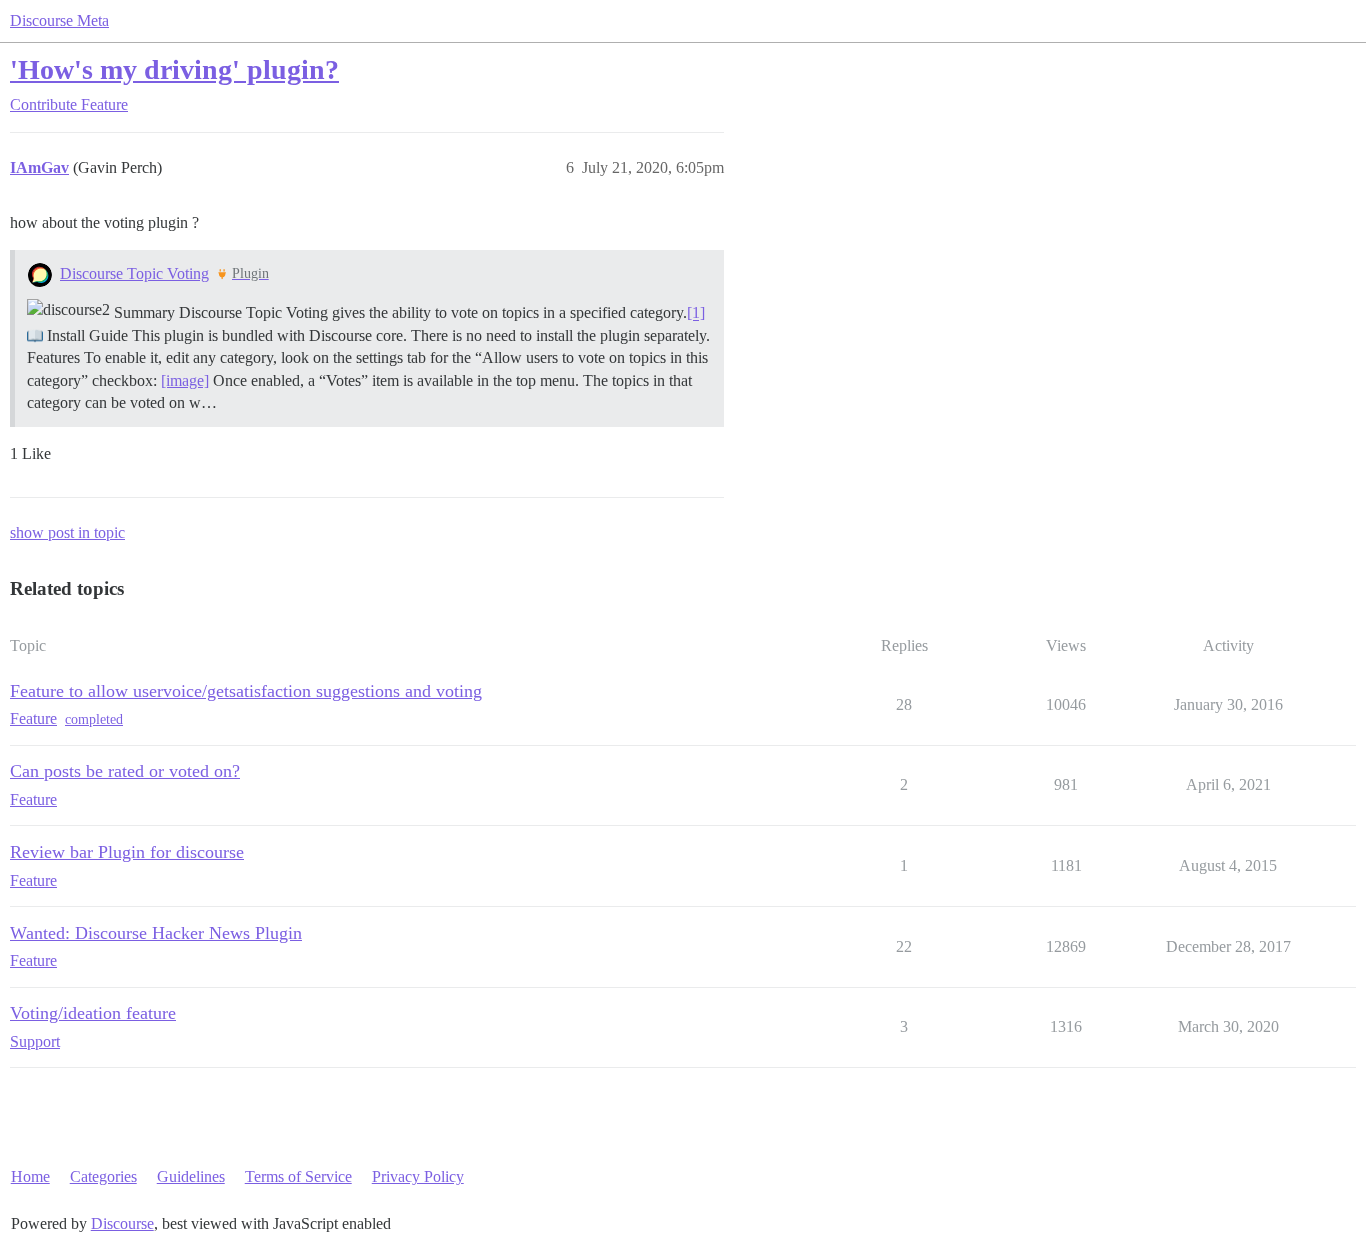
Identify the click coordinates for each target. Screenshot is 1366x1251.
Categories (103, 1176)
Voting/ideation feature (93, 1013)
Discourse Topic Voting (134, 273)
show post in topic (67, 532)
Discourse (122, 1223)
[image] (185, 380)
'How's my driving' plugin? (174, 69)
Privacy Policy (418, 1176)
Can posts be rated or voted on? (125, 771)
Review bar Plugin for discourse (127, 852)
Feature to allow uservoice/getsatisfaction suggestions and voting (246, 691)
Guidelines (191, 1176)
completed (94, 719)
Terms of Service (298, 1176)
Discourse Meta (59, 20)
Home (30, 1176)
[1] (696, 313)
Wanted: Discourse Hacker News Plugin (156, 933)
